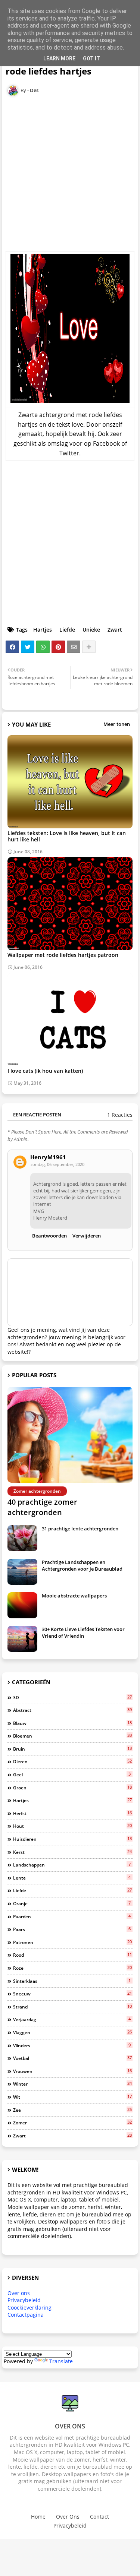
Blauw (72, 1723)
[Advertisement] (70, 176)
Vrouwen (72, 2071)
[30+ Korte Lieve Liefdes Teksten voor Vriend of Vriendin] (22, 1639)
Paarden (72, 1916)
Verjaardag (72, 2019)
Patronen (72, 1942)
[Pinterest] (58, 647)
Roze (72, 1968)
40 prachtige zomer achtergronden (42, 1507)
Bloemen (72, 1736)
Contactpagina (26, 2315)
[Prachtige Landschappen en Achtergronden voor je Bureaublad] (22, 1572)
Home (38, 2517)
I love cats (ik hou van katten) (45, 1071)
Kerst (72, 1852)
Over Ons (68, 2517)
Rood (72, 1955)
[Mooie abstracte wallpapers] (22, 1605)
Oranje (72, 1903)
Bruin (72, 1749)
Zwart (115, 630)
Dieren (72, 1761)
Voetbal (72, 2058)
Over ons (19, 2293)
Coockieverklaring (29, 2308)
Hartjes (43, 630)
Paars (72, 1929)
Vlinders (72, 2045)
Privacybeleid (24, 2300)
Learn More (59, 59)
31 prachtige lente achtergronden (80, 1529)
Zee (72, 2110)
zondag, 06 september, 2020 (57, 1164)
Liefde (67, 630)
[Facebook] (12, 647)
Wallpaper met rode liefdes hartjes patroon (63, 955)
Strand (72, 2007)
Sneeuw (72, 1994)
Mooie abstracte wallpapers (74, 1596)
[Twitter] (28, 647)
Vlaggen (72, 2032)
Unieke (91, 630)
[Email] (74, 647)
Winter (72, 2084)
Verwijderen (87, 1236)
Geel (72, 1774)
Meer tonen (117, 724)
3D (72, 1697)
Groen (72, 1788)
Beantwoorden (49, 1236)
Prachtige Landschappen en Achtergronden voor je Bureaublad (82, 1565)
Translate (61, 2361)
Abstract (72, 1710)
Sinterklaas (72, 1981)
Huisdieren (72, 1839)
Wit (72, 2097)
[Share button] (89, 647)
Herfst (72, 1813)
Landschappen (72, 1865)
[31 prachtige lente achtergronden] (22, 1538)
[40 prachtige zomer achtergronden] (70, 1435)
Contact (99, 2517)
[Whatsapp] (43, 647)
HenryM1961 (48, 1157)
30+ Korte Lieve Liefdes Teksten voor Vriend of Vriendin (83, 1632)
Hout (72, 1826)
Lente (72, 1878)
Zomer (72, 2123)
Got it (91, 59)
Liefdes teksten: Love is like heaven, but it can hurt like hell (67, 836)
